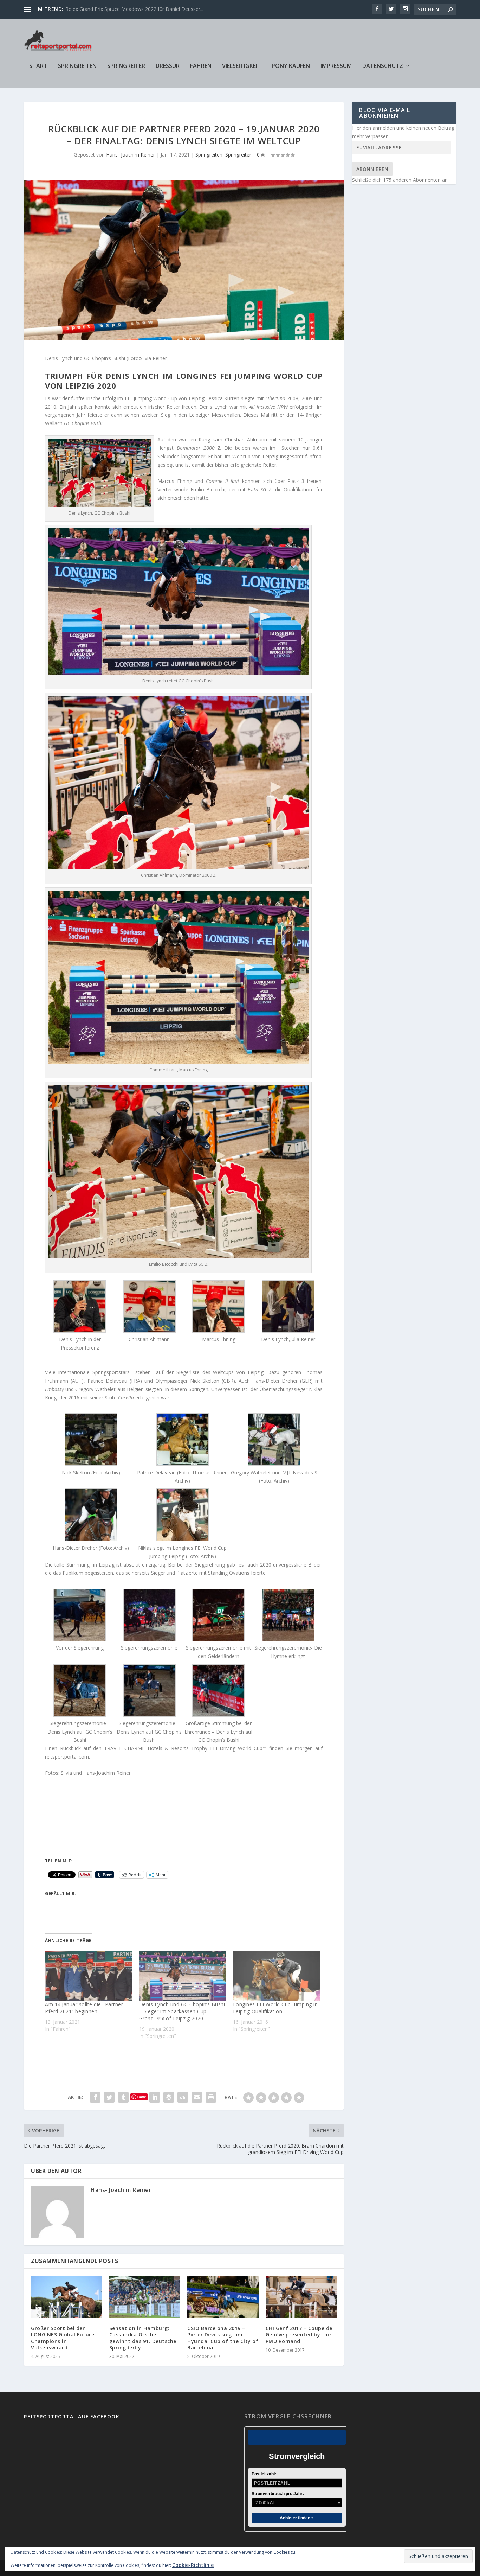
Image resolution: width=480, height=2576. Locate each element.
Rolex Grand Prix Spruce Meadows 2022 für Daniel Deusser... (134, 9)
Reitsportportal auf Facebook (72, 2416)
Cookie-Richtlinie (193, 2565)
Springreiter (126, 66)
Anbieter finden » (297, 2518)
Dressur (168, 66)
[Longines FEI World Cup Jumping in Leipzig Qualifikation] (276, 1976)
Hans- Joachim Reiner (131, 155)
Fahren (201, 66)
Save (142, 2097)
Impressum (336, 66)
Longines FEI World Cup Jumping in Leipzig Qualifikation (275, 2008)
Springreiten (77, 66)
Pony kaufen (291, 66)
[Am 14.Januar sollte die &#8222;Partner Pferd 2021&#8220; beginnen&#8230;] (88, 1976)
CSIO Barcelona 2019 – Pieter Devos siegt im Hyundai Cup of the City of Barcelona (223, 2338)
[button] (80, 1316)
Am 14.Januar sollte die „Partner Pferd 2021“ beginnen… (84, 2008)
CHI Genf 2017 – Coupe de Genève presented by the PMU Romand (299, 2335)
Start (38, 66)
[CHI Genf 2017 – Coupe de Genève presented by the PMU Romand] (301, 2297)
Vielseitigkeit (242, 66)
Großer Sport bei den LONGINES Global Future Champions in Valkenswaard (63, 2338)
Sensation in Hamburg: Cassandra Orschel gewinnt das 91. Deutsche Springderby (143, 2338)
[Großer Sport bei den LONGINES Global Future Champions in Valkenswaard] (67, 2297)
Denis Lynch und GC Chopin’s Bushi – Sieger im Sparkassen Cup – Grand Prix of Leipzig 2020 (182, 2011)
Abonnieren (372, 169)
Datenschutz (383, 66)
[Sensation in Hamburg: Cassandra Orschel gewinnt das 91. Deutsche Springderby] (145, 2297)
